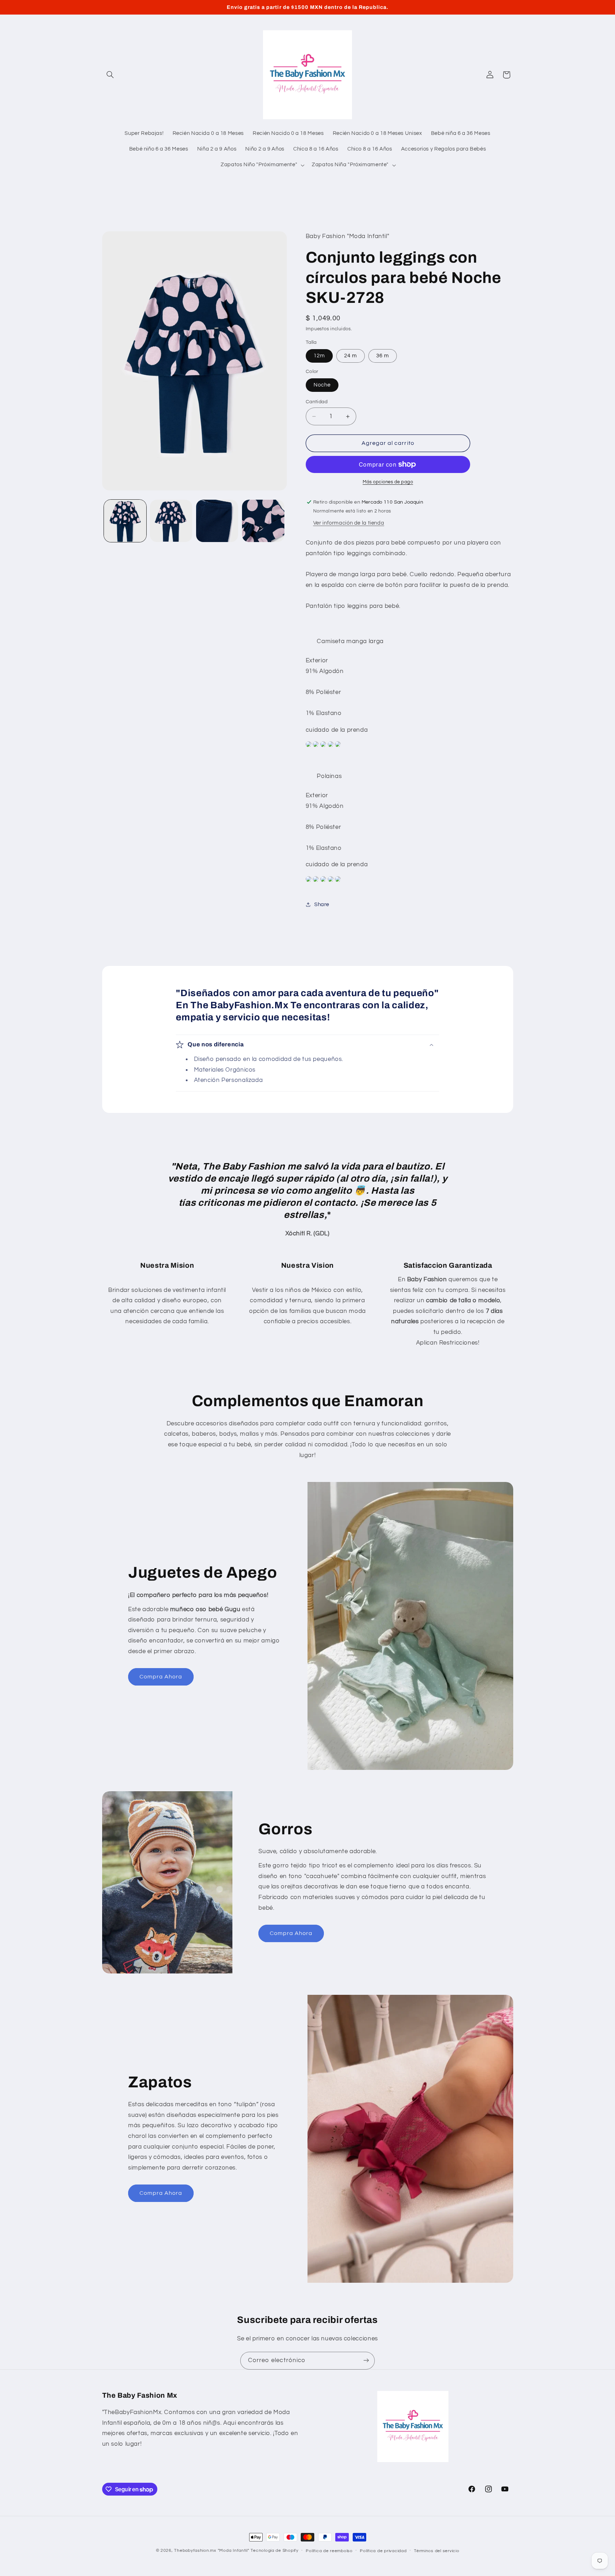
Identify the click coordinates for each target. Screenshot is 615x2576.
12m (319, 356)
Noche (322, 385)
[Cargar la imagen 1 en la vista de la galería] (125, 521)
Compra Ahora (161, 1677)
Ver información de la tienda (349, 523)
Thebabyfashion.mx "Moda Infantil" (212, 2551)
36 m (383, 356)
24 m (351, 356)
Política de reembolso (329, 2551)
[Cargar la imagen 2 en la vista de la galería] (171, 521)
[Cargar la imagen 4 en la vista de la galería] (263, 521)
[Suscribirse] (366, 2361)
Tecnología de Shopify (274, 2551)
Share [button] (322, 905)
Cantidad (317, 402)
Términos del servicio (437, 2551)
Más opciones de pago (388, 482)
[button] (110, 75)
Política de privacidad (383, 2551)
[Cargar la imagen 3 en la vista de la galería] (217, 521)
